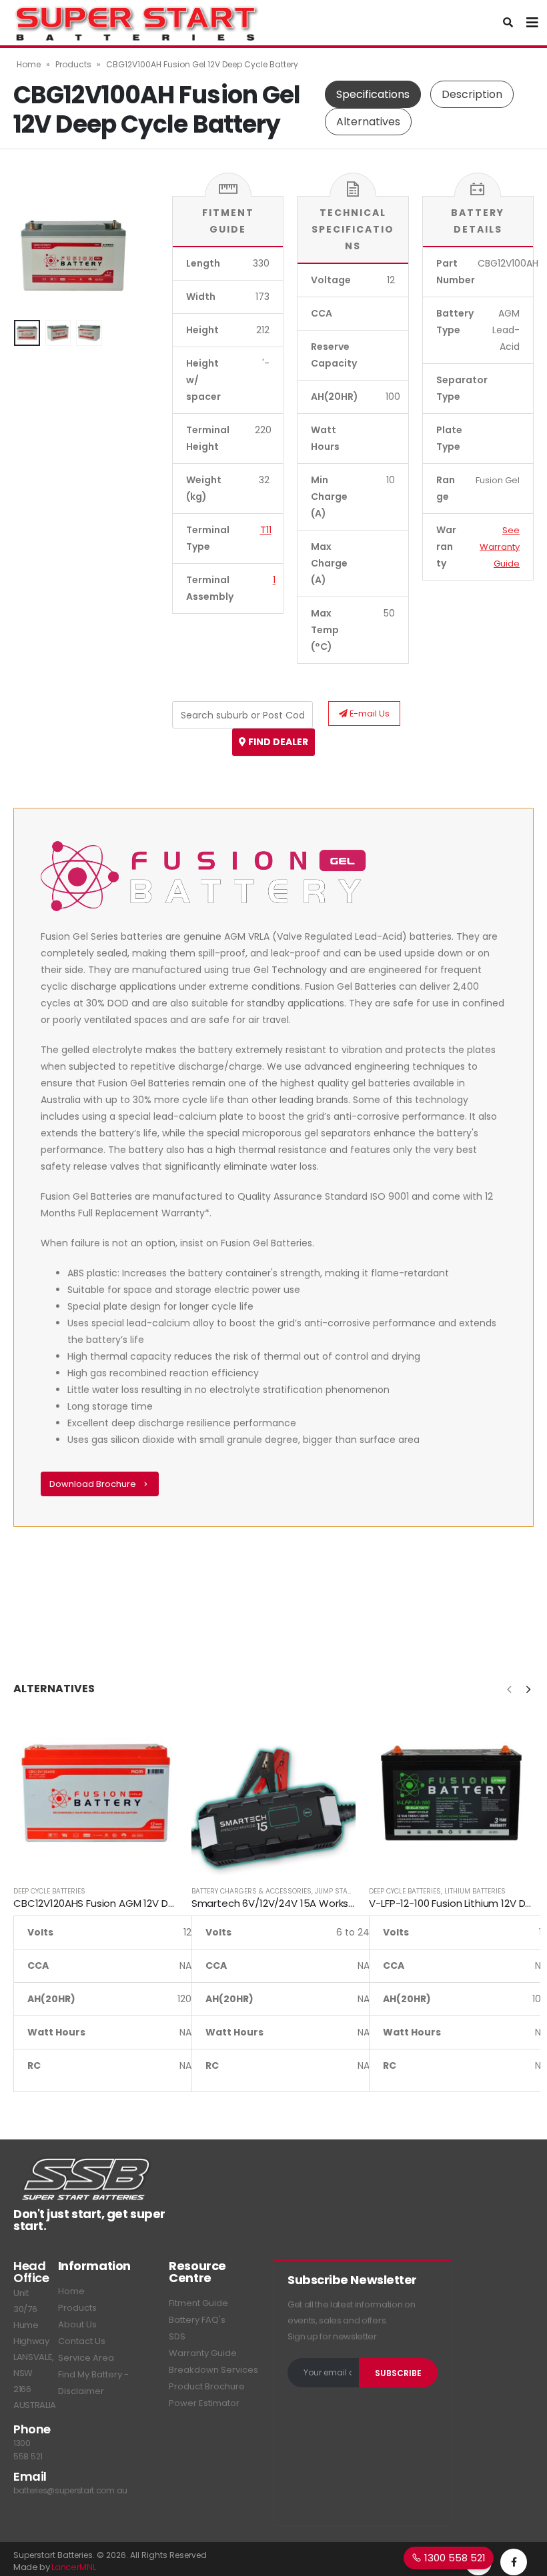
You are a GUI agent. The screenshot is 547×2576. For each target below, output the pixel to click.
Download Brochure (94, 1484)
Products (73, 64)
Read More (156, 1733)
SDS (177, 2336)
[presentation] (30, 255)
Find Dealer (277, 742)
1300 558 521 (454, 2558)
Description (472, 94)
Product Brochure (207, 2386)
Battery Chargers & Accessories (251, 1891)
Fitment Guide (198, 2303)
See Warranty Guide (500, 547)
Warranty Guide (203, 2353)
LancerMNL (73, 2567)
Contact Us (82, 2341)
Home (29, 64)
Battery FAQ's (197, 2320)
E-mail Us (369, 713)
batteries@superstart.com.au (70, 2490)
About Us (77, 2324)
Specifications (373, 94)
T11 (266, 530)
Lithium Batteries (475, 1891)
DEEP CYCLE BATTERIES (49, 1891)
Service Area (86, 2358)
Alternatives (368, 122)
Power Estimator (204, 2403)
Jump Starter (339, 1891)
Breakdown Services (213, 2370)
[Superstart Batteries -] (137, 23)
